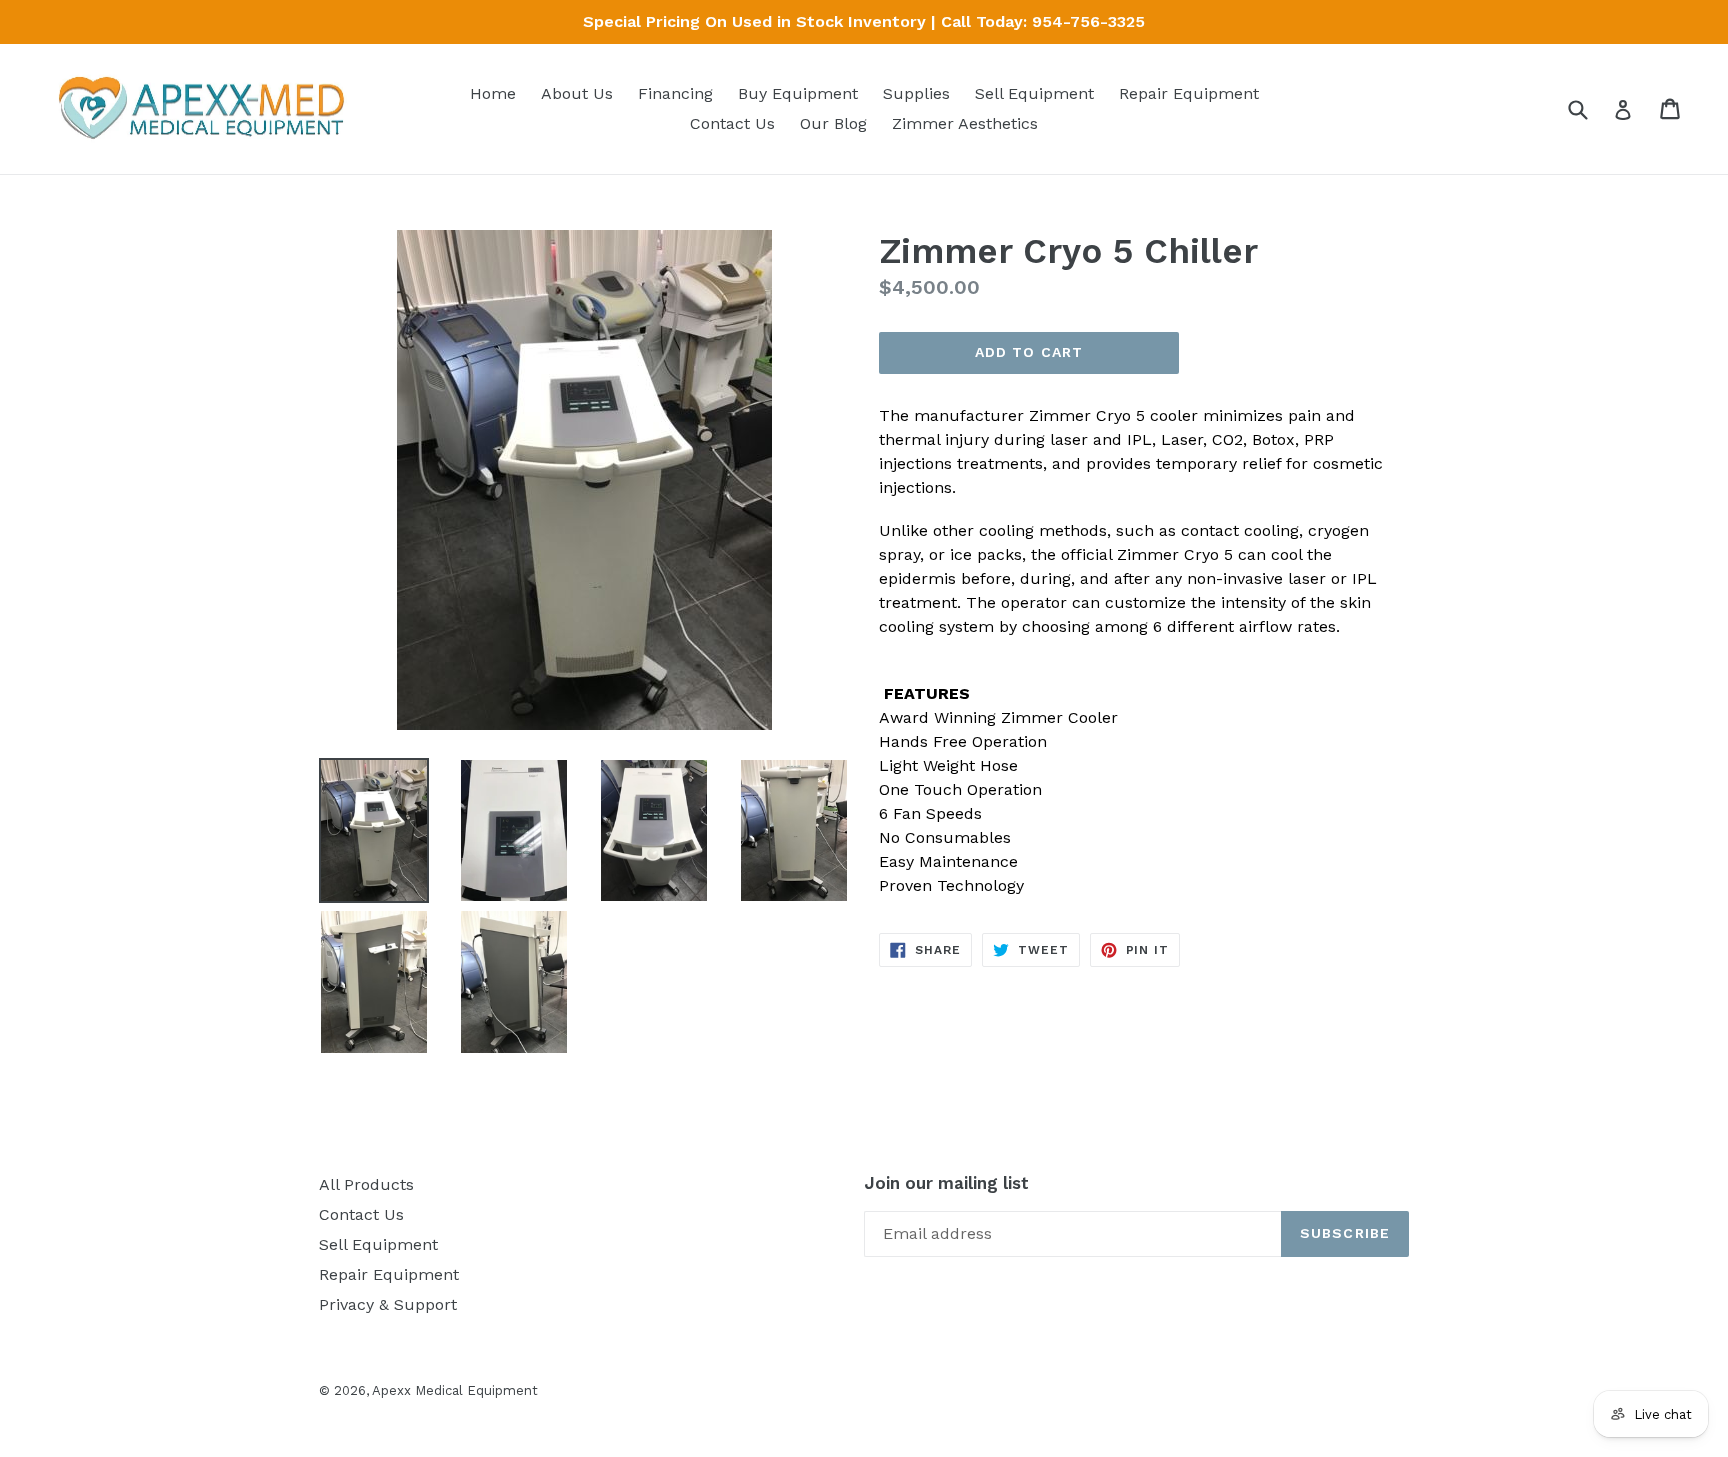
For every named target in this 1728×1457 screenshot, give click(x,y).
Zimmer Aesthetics (965, 123)
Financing (675, 93)
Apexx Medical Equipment (455, 1390)
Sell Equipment (1034, 93)
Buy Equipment (798, 93)
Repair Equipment (1189, 93)
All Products (366, 1184)
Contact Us (732, 123)
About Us (577, 93)
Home (493, 93)
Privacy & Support (388, 1304)
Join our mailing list (946, 1183)
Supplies (916, 93)
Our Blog (833, 123)
